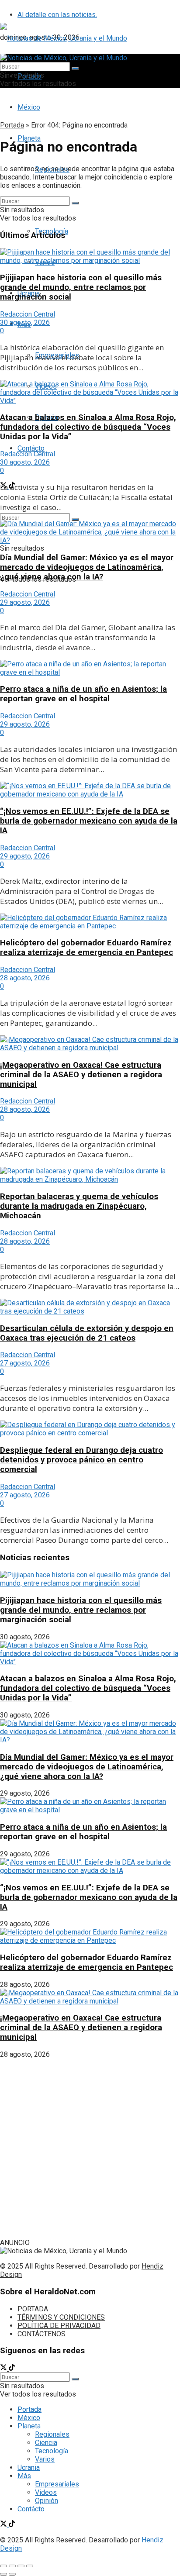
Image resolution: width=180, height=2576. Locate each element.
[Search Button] (75, 69)
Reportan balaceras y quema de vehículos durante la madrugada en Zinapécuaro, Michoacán (79, 1206)
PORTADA (33, 2309)
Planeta (29, 2426)
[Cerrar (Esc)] (3, 2566)
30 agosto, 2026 (25, 322)
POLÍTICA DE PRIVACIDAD (59, 2326)
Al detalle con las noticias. (57, 15)
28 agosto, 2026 (25, 978)
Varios (45, 2459)
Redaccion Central (28, 314)
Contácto (31, 448)
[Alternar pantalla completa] (21, 2566)
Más (24, 2476)
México (29, 107)
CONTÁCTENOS (42, 2334)
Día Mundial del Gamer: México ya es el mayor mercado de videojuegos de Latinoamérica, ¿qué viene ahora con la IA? (87, 567)
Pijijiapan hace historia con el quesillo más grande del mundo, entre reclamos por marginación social (81, 287)
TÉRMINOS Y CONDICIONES (61, 2317)
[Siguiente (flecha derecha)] (12, 2574)
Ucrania (29, 2467)
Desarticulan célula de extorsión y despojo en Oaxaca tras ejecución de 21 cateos (87, 1333)
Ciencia (46, 2443)
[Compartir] (12, 2566)
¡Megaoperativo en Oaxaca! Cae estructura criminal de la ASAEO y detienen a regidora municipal (81, 1075)
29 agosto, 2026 (25, 602)
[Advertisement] (90, 2148)
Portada (12, 125)
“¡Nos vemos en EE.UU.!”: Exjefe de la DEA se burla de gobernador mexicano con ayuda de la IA (89, 821)
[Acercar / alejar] (30, 2566)
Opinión (47, 2501)
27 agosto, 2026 (25, 1363)
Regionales (52, 2434)
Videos (46, 2492)
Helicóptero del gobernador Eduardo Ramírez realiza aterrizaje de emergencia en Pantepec (87, 948)
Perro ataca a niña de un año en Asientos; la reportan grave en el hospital (83, 694)
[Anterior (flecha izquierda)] (3, 2574)
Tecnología (52, 2451)
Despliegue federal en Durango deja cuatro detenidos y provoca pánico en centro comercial (81, 1460)
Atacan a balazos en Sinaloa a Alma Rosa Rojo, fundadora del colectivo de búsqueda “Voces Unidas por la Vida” (88, 427)
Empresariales (57, 2484)
